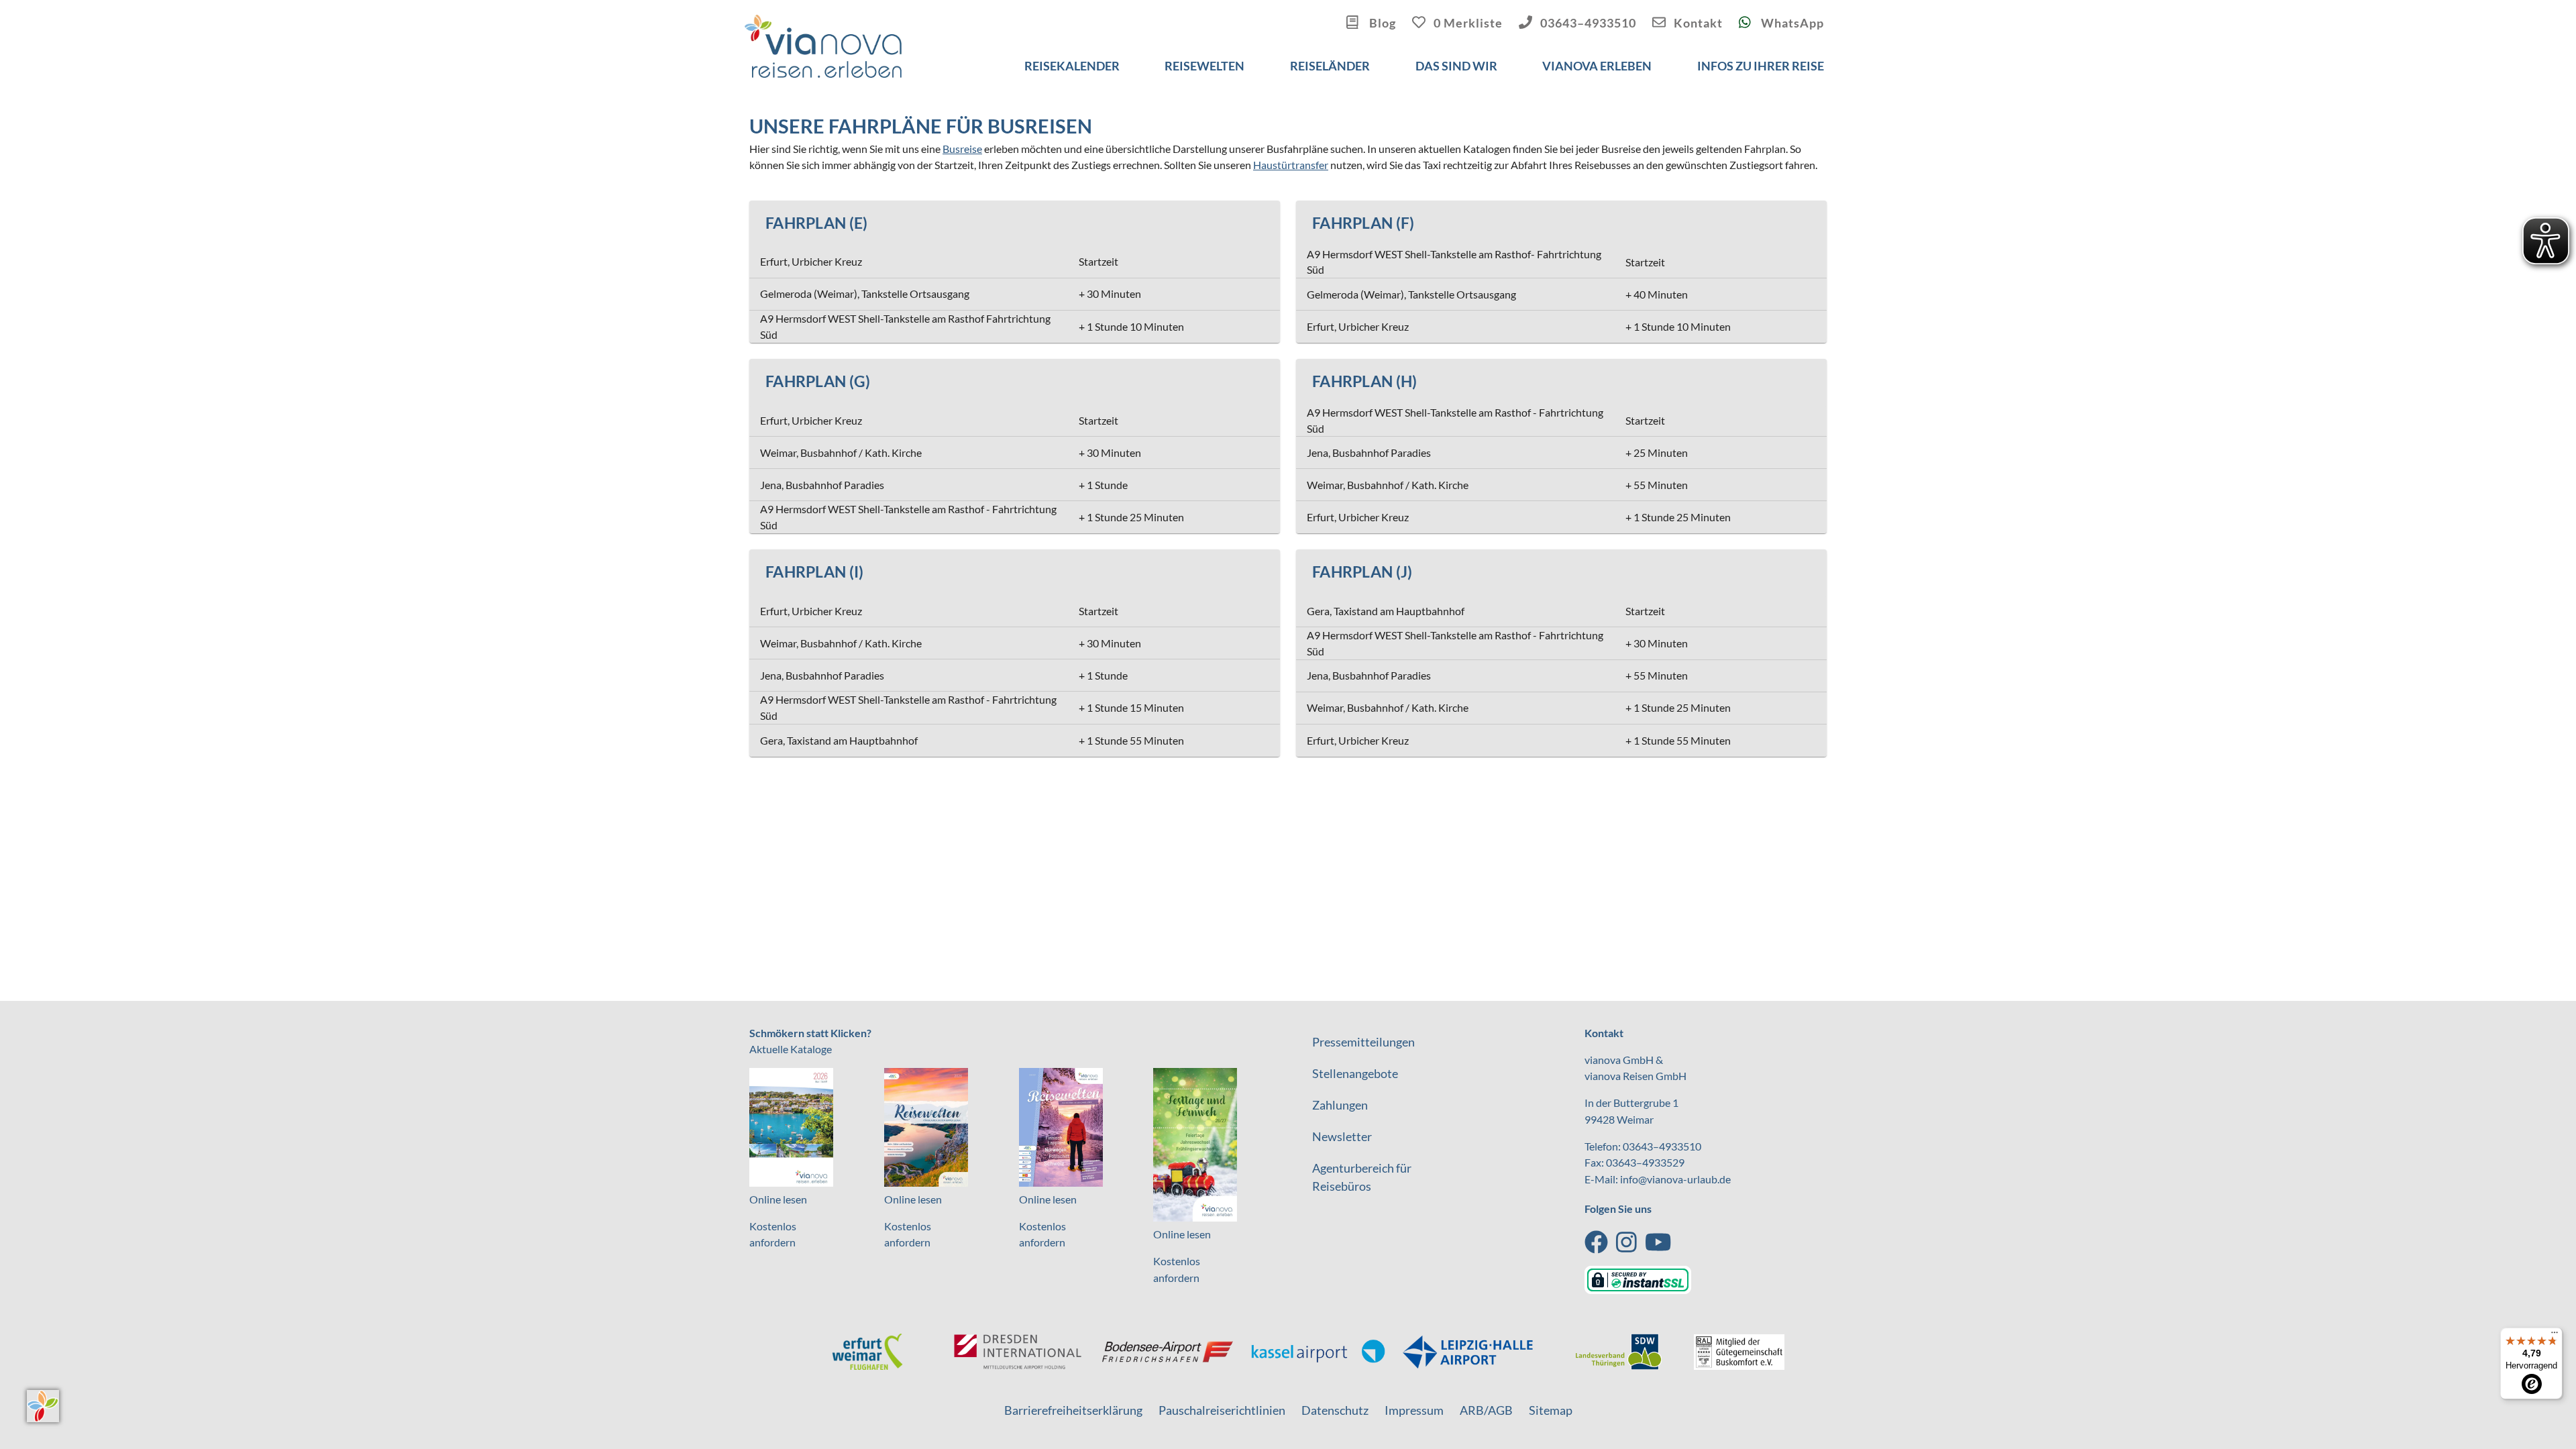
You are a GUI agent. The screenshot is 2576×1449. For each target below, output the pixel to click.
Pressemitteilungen (1363, 1042)
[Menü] (2555, 1336)
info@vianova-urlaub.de (1675, 1179)
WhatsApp (1791, 23)
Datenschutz (1335, 1410)
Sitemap (1551, 1410)
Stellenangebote (1355, 1073)
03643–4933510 (1588, 23)
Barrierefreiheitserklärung (1073, 1410)
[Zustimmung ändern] (43, 1406)
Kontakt (1698, 23)
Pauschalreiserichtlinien (1222, 1410)
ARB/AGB (1486, 1410)
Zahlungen (1340, 1105)
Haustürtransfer (1291, 165)
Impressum (1414, 1410)
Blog (1381, 23)
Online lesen (778, 1199)
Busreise (962, 149)
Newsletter (1342, 1136)
